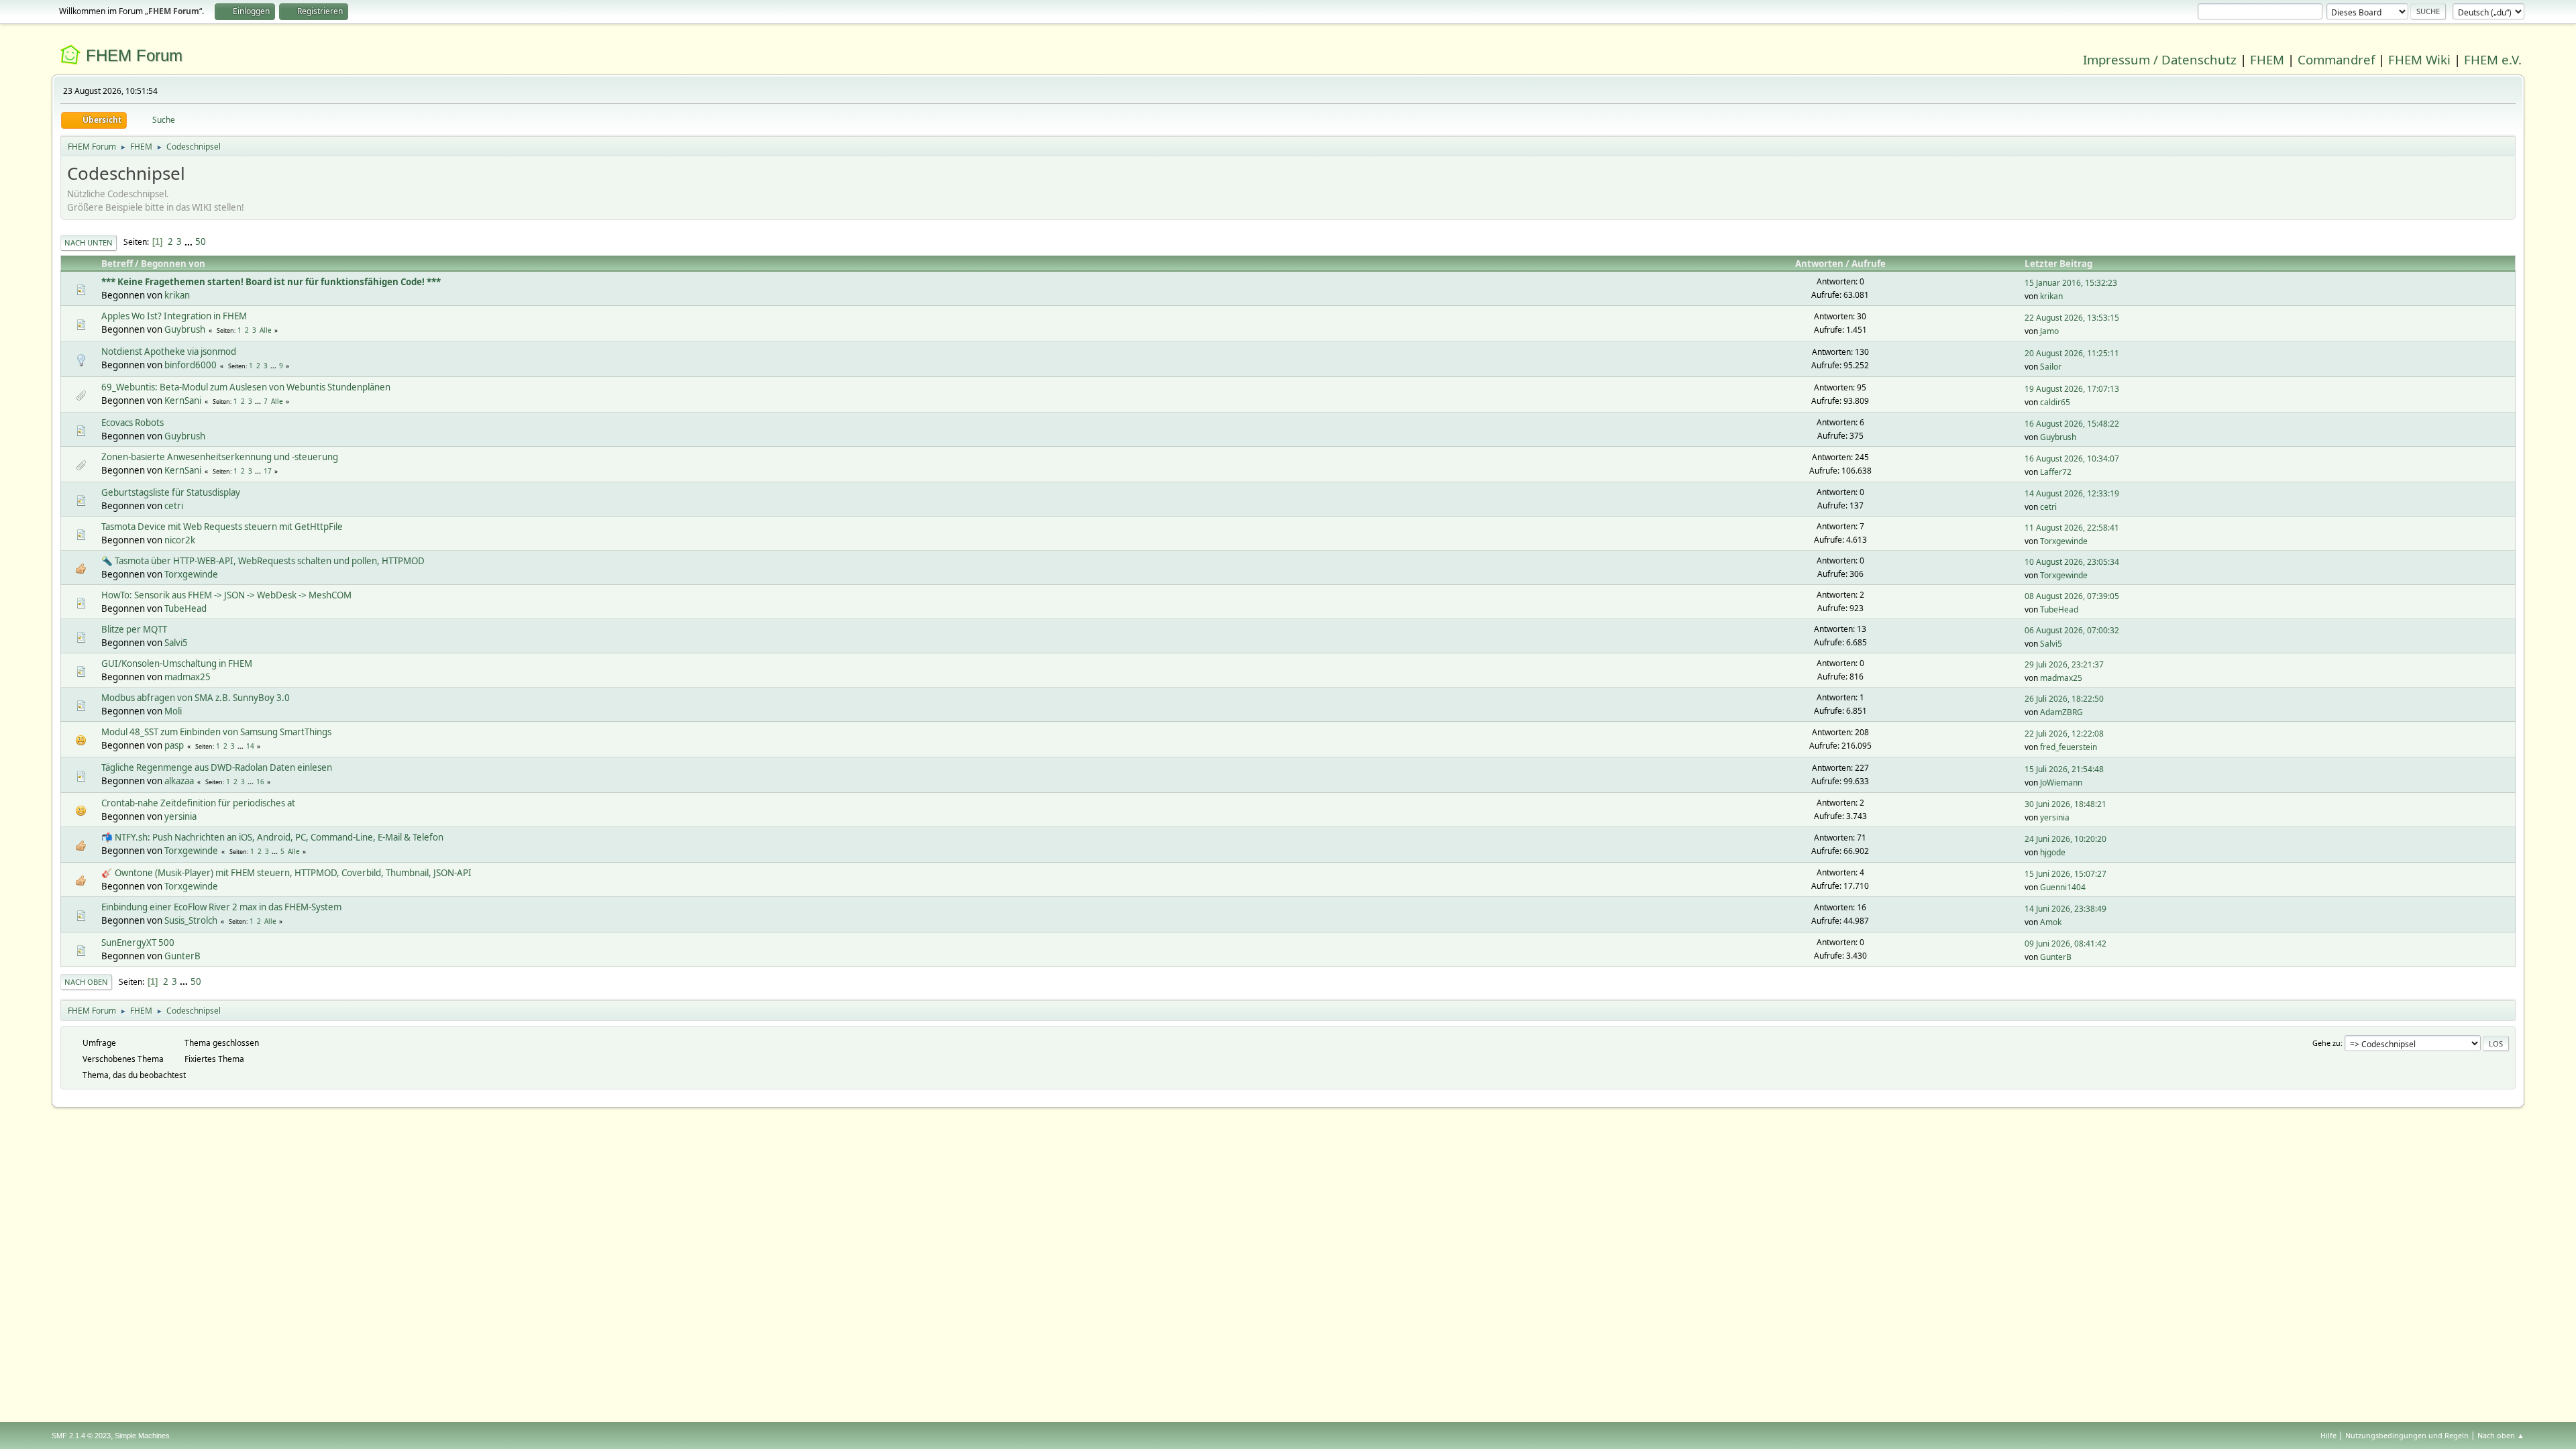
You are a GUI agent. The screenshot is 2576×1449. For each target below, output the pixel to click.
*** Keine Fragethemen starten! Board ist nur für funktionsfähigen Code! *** (271, 282)
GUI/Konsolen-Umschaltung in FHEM (177, 663)
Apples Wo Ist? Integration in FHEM (174, 316)
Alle (266, 330)
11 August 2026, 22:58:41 (2072, 528)
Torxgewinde (2064, 541)
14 (250, 746)
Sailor (2051, 367)
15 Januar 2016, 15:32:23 (2071, 283)
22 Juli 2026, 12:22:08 (2064, 734)
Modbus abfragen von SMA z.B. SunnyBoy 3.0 (196, 698)
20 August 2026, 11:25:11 (2072, 353)
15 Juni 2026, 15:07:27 (2065, 874)
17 (268, 471)
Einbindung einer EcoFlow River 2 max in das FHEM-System (221, 907)
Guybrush (185, 329)
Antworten (1819, 264)
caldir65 (2055, 402)
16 (260, 782)
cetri (174, 506)
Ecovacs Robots (132, 423)
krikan (177, 295)
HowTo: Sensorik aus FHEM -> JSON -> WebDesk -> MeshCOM (226, 595)
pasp (174, 745)
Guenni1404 (2063, 887)
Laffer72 (2056, 472)
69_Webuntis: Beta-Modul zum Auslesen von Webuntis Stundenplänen (246, 387)
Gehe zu (2326, 1043)
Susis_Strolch (191, 920)
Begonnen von (173, 264)
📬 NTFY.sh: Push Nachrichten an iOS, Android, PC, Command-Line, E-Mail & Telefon (272, 837)
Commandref (2336, 59)
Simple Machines (142, 1436)
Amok (2051, 922)
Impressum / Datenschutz (2160, 59)
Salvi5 (176, 643)
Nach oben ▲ (2501, 1435)
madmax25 (187, 677)
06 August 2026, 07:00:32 (2072, 630)
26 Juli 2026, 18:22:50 (2064, 699)
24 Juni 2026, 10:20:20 (2065, 839)
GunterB (182, 956)
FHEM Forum (134, 55)
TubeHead (185, 608)
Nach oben (86, 982)
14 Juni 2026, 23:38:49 (2065, 909)
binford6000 (191, 365)
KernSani (183, 400)
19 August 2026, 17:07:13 (2072, 389)
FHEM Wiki (2419, 59)
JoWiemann (2061, 783)
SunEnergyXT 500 (138, 943)
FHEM (2267, 59)
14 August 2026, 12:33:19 (2072, 493)
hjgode (2053, 852)
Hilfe (2328, 1435)
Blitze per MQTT (134, 629)
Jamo (2049, 331)
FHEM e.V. (2493, 59)
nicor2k (180, 540)
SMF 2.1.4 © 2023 (81, 1436)
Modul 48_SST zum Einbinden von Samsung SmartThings (216, 732)
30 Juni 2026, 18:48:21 (2065, 804)
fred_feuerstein (2069, 747)
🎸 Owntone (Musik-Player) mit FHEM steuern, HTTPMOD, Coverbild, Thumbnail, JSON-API (286, 873)
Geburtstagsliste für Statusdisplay (171, 492)
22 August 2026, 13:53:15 (2072, 318)
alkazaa (179, 781)
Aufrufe (1869, 264)
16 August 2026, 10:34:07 (2072, 459)
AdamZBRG (2061, 712)
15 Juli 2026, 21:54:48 (2064, 769)
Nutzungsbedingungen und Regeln (2407, 1435)
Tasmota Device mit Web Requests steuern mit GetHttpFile (222, 527)
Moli (173, 711)
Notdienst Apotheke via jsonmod (169, 352)
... (190, 241)
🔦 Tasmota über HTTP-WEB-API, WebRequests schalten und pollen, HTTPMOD (263, 561)
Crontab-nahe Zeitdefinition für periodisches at (198, 803)
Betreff (117, 264)
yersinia (180, 816)
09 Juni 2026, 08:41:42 (2065, 944)
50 (201, 241)
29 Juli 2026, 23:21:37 (2064, 664)
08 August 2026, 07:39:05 (2072, 596)
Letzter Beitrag (2058, 264)
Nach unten (89, 243)
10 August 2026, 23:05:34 (2072, 562)
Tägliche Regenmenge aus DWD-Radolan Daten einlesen (217, 767)
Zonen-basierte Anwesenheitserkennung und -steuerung (220, 457)
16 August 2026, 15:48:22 (2072, 424)
